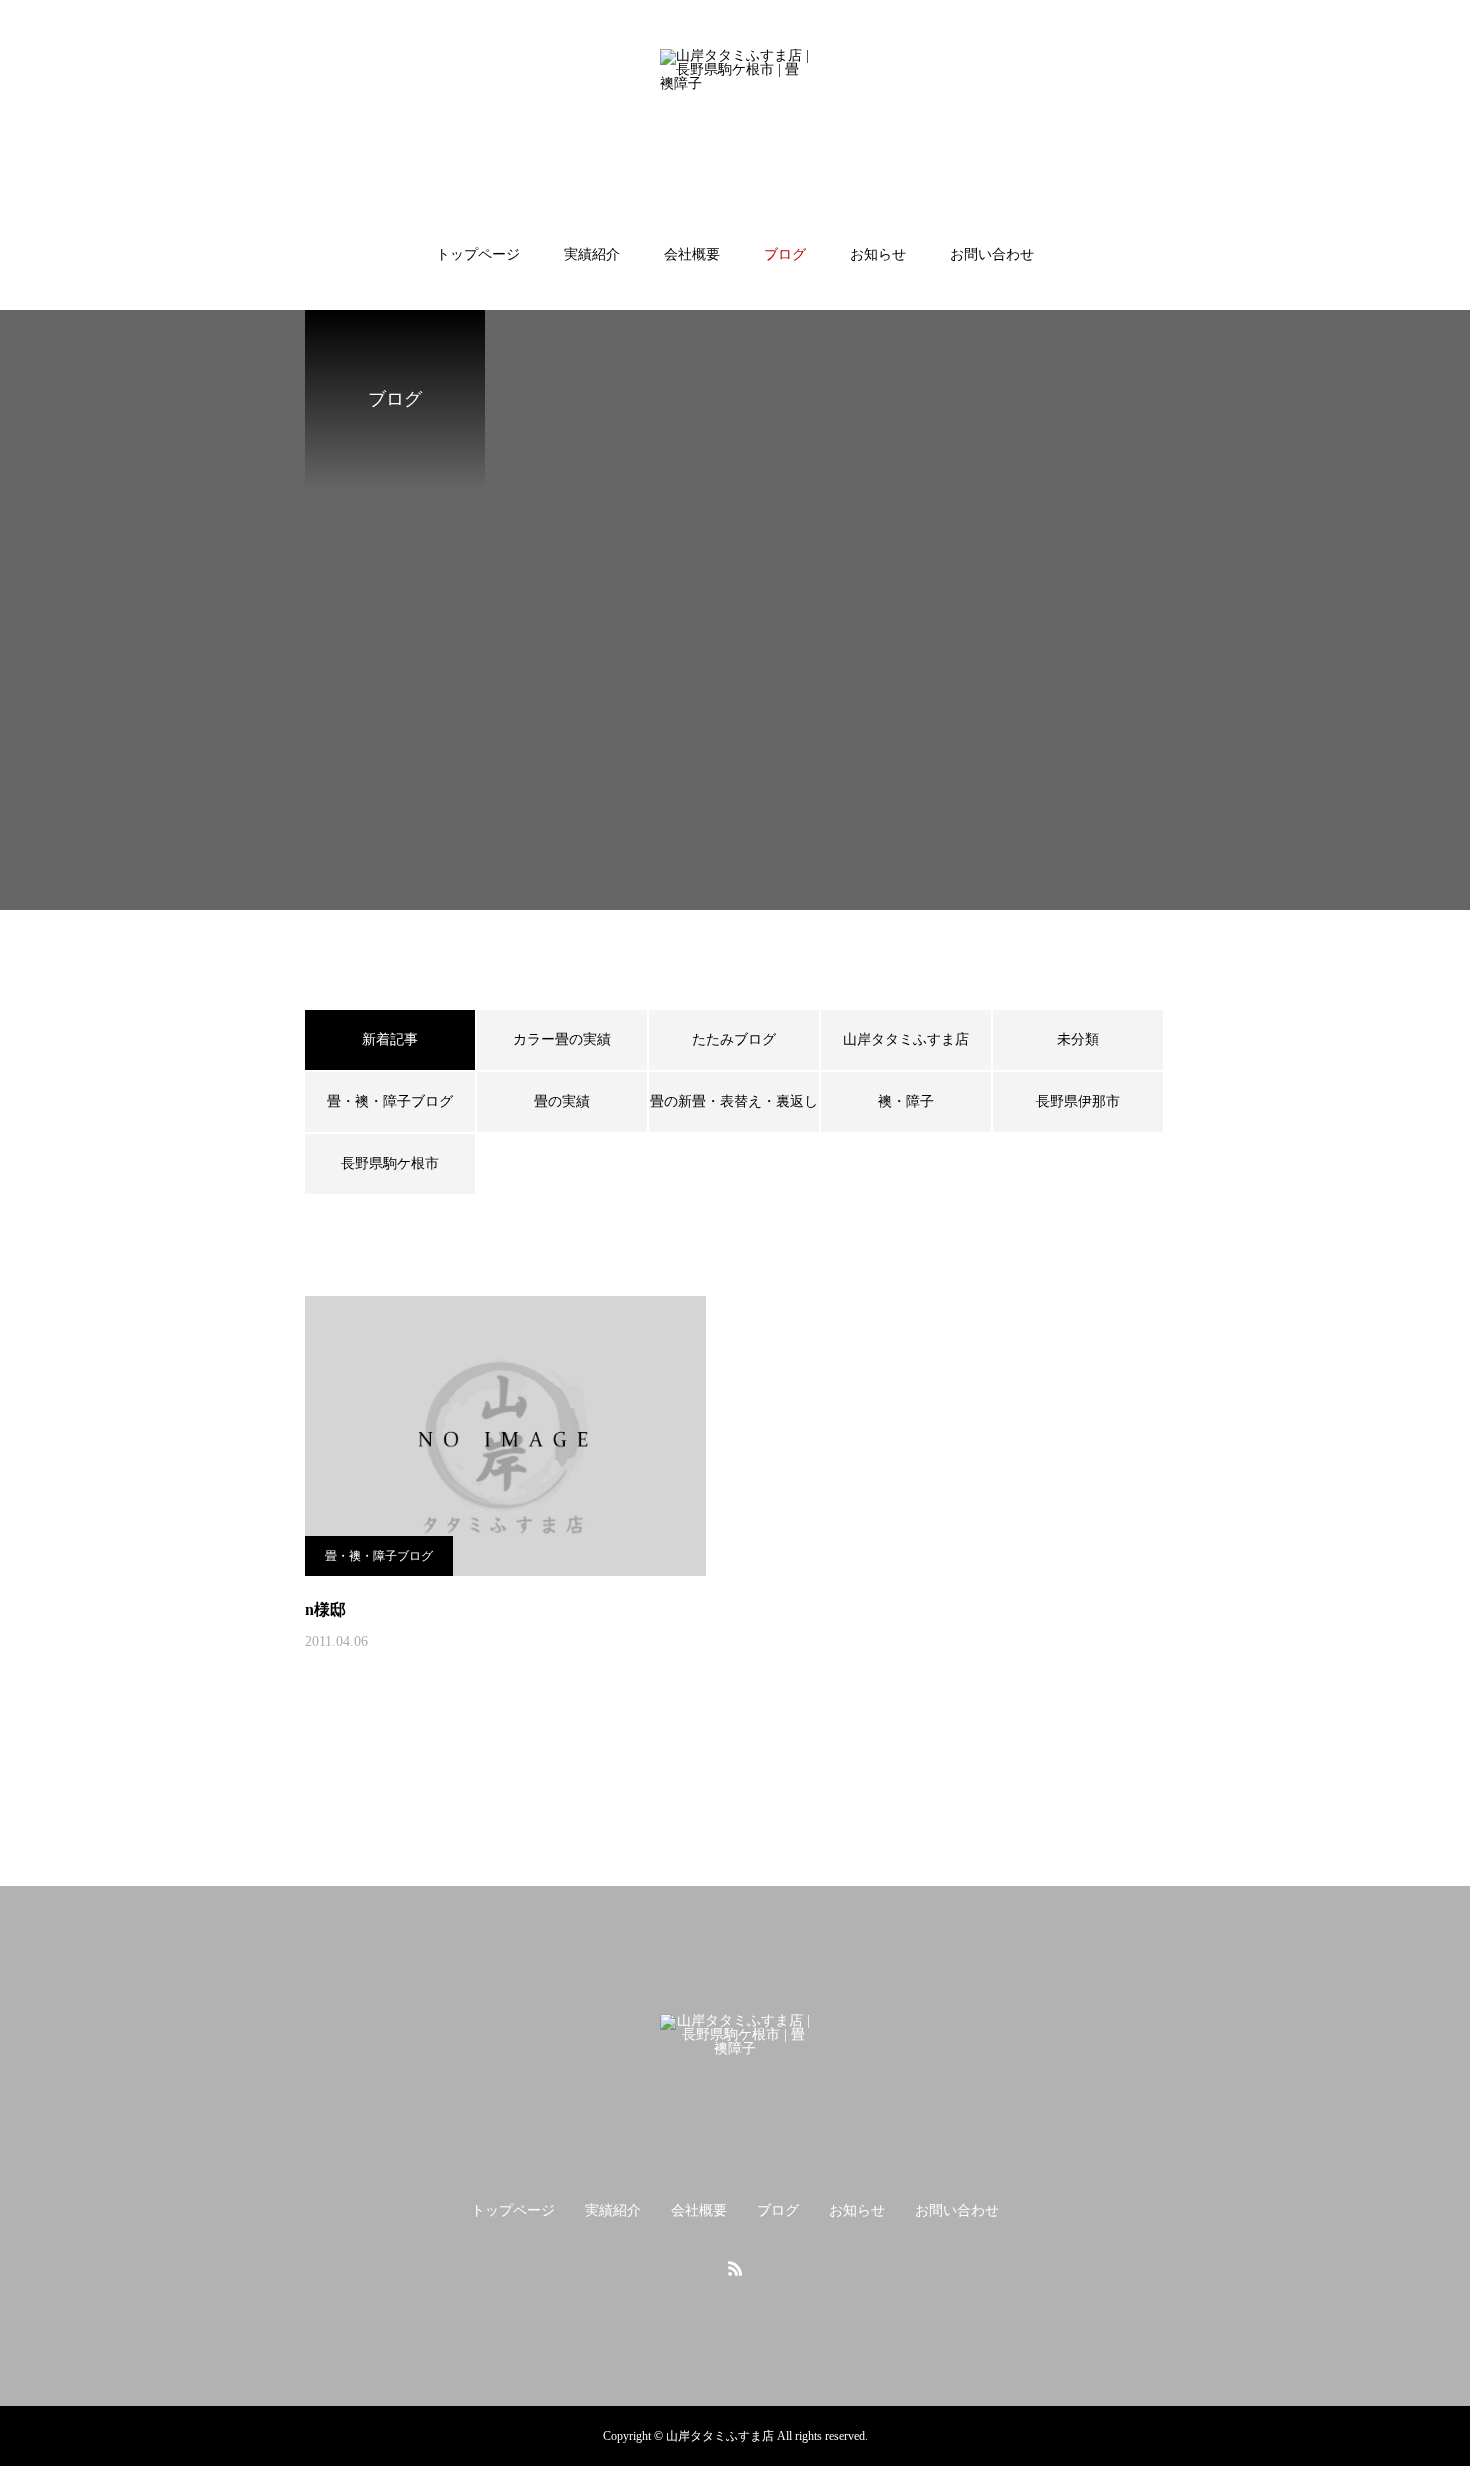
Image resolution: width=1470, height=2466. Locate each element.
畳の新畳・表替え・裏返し (734, 1101)
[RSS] (735, 2268)
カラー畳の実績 (562, 1039)
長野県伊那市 (1078, 1101)
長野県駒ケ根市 (390, 1163)
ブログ (785, 254)
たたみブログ (734, 1039)
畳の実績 (562, 1101)
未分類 (1078, 1039)
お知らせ (878, 254)
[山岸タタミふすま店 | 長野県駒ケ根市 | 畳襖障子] (735, 124)
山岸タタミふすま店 (906, 1039)
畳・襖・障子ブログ (390, 1101)
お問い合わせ (992, 254)
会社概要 (692, 254)
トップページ (478, 254)
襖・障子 (906, 1101)
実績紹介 (592, 254)
